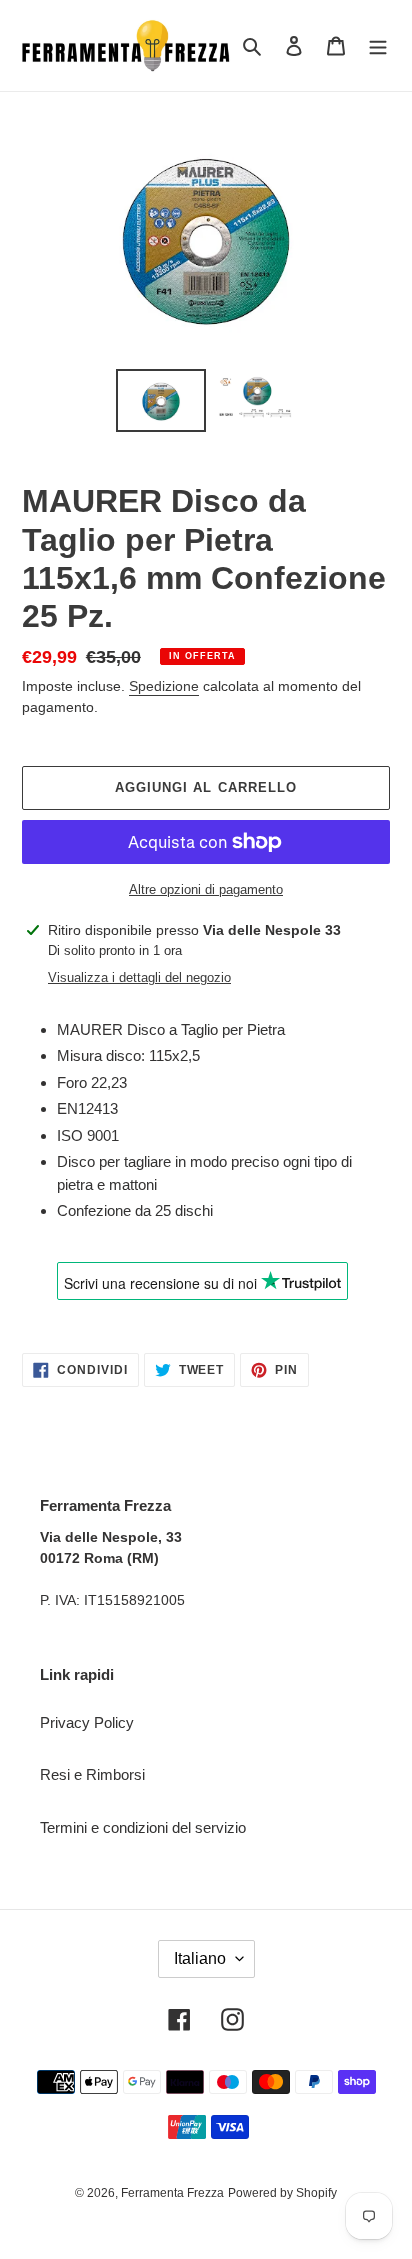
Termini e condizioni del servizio (143, 1827)
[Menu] (378, 45)
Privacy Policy (87, 1722)
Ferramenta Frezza (172, 2193)
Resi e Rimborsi (92, 1774)
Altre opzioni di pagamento (206, 889)
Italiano (200, 1958)
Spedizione (164, 686)
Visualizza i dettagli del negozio (139, 977)
